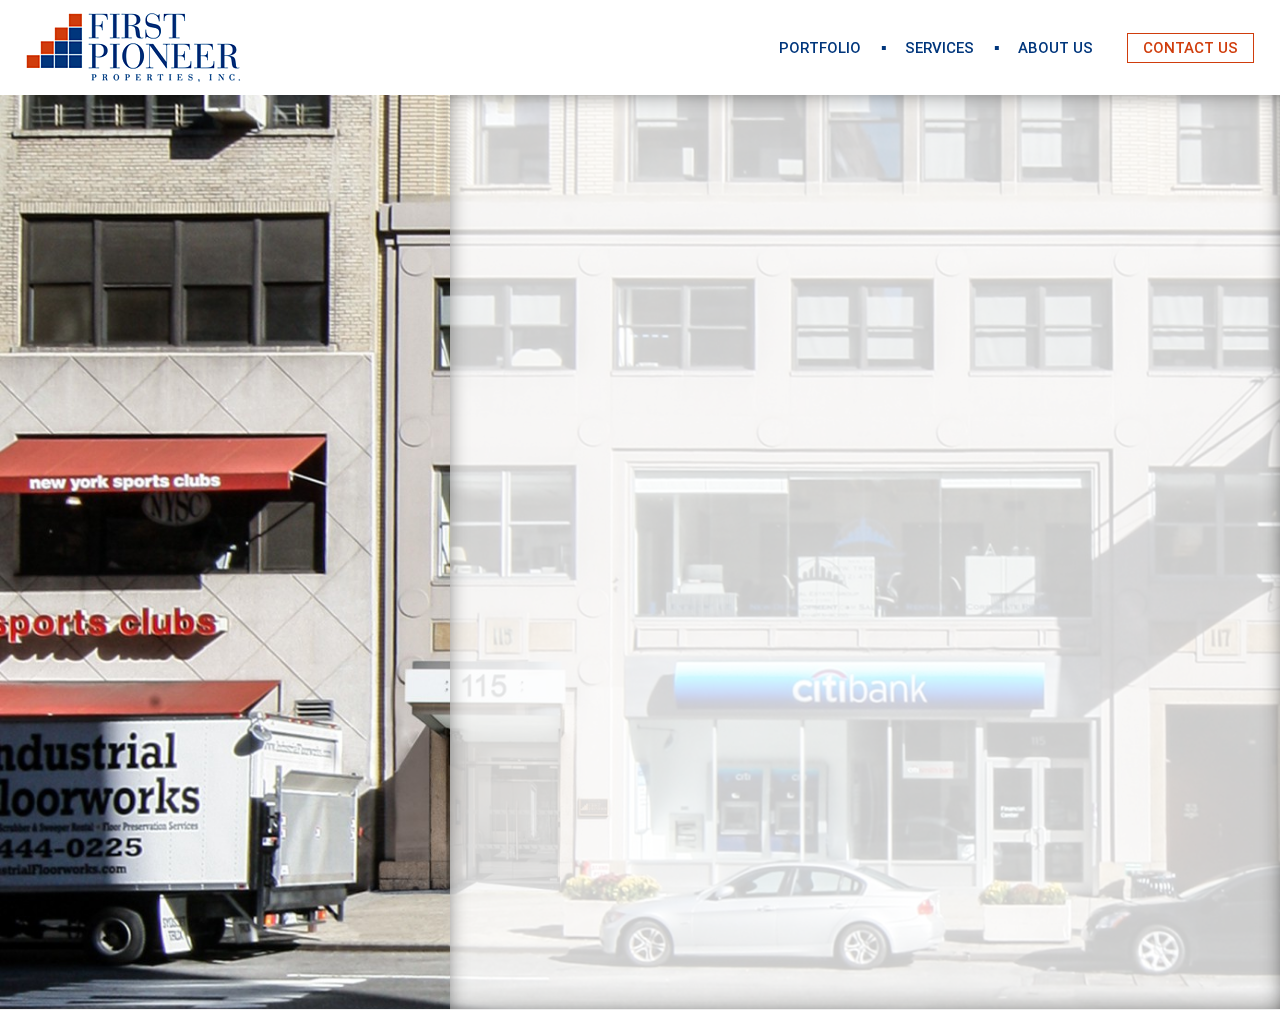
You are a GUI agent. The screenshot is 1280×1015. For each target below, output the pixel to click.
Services (939, 48)
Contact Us (1190, 48)
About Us (1055, 48)
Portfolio (820, 48)
